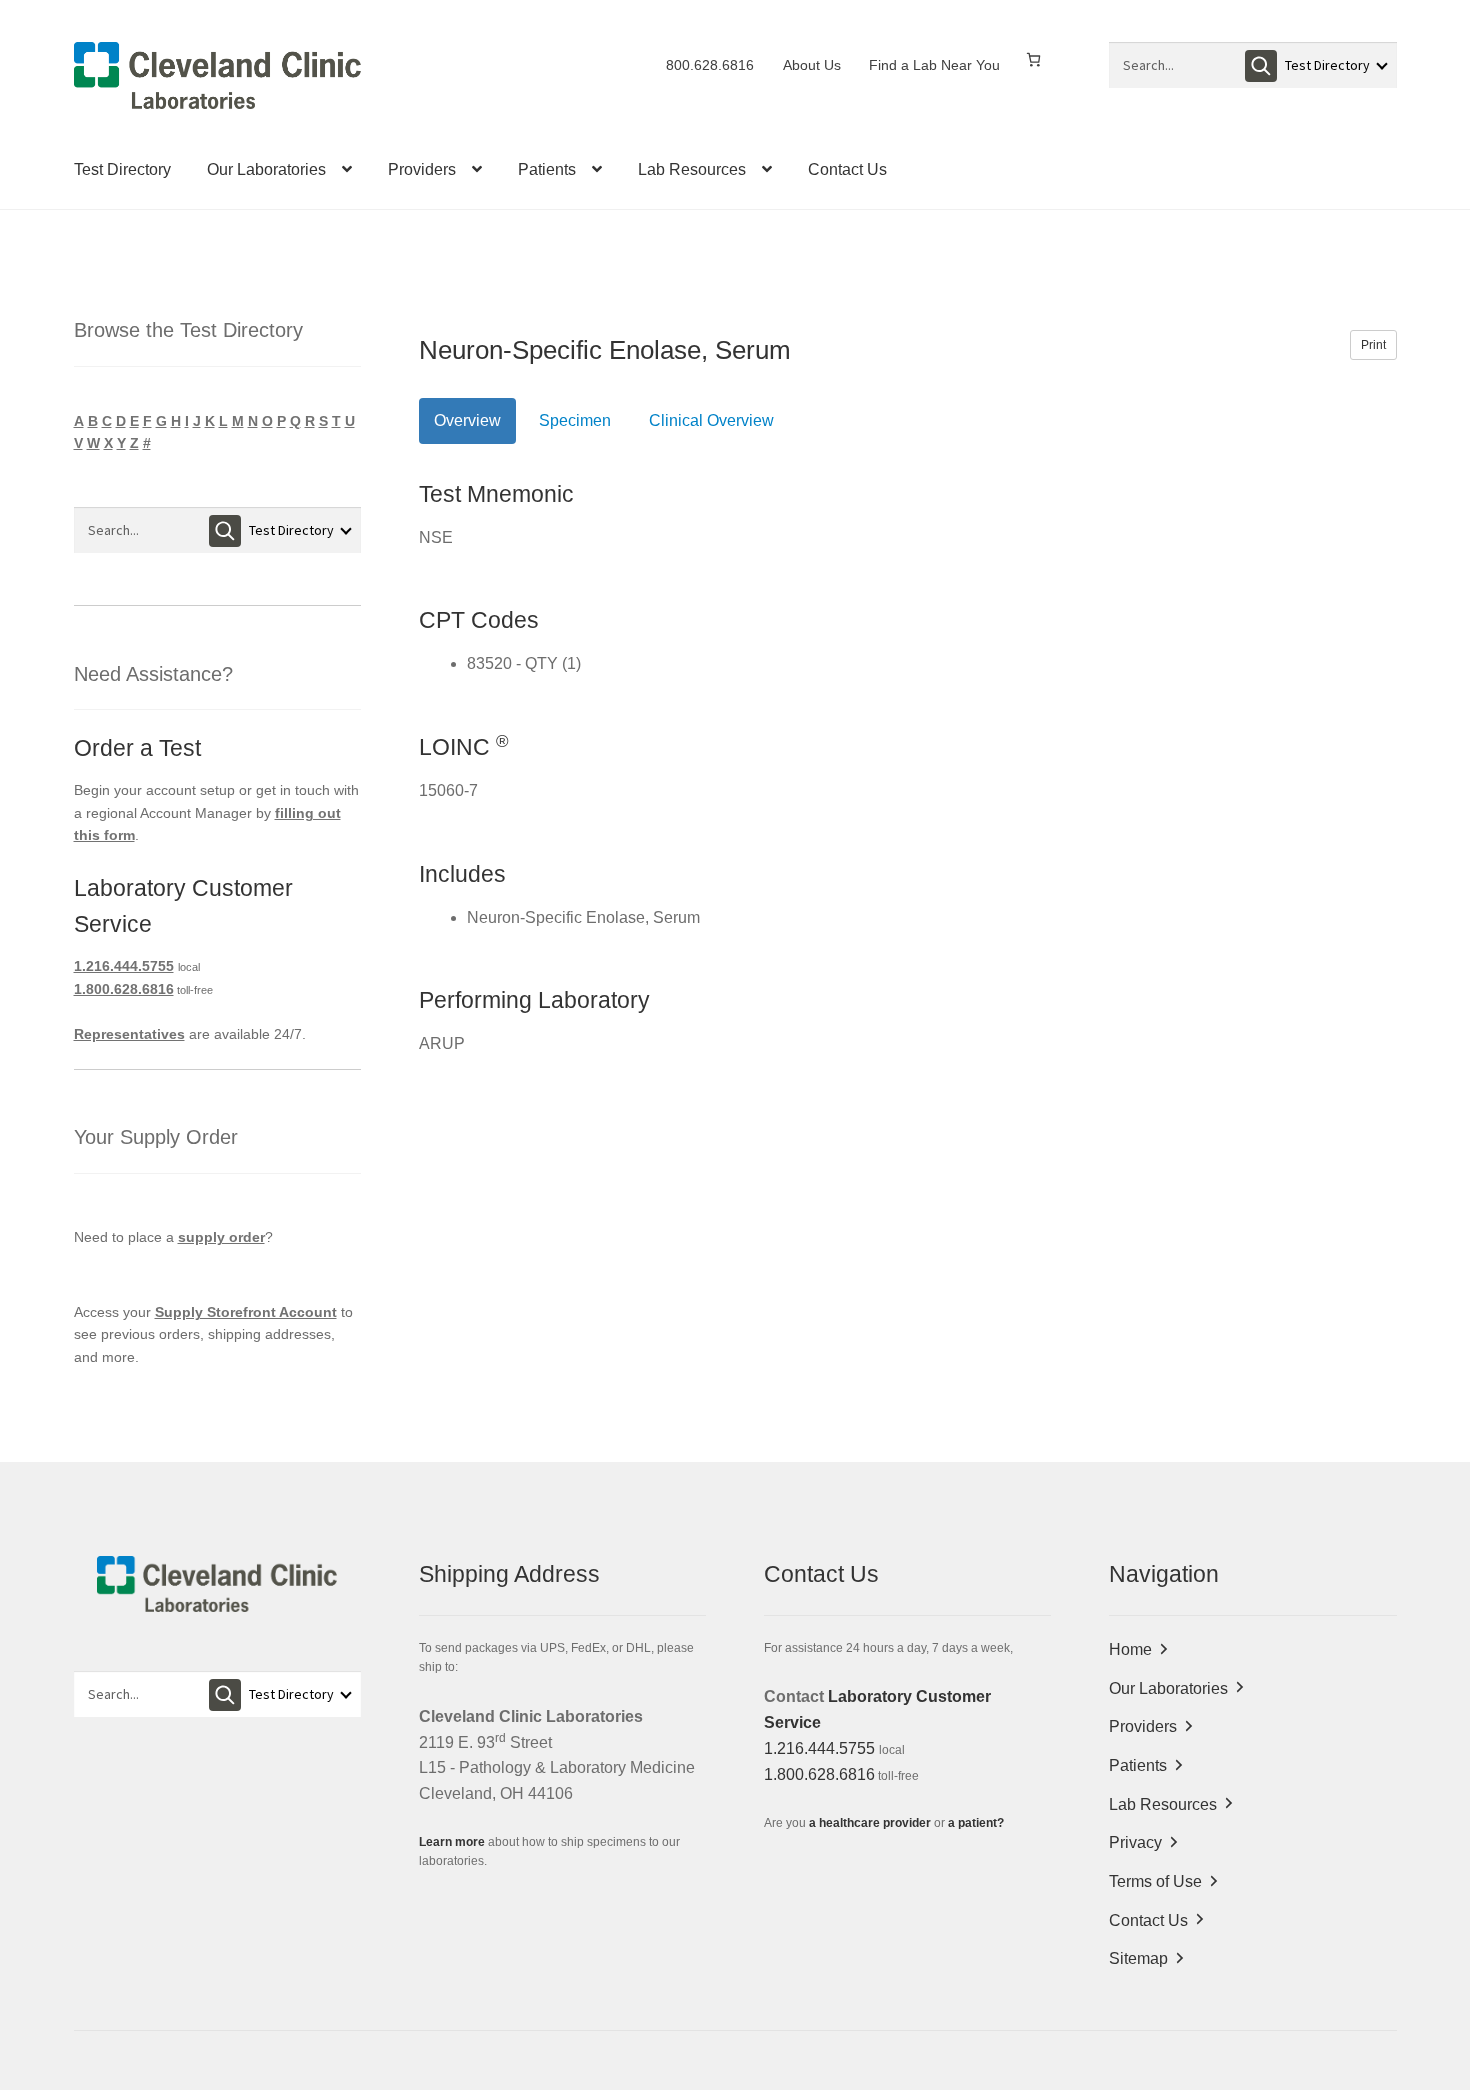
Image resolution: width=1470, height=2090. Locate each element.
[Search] (1261, 66)
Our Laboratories (266, 169)
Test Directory (122, 169)
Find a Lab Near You (934, 65)
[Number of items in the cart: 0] (1033, 59)
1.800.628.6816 (124, 989)
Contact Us (847, 169)
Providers (422, 169)
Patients (547, 169)
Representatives (129, 1034)
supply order (221, 1237)
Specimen (575, 420)
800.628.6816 (710, 65)
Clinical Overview (711, 420)
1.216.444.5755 (124, 966)
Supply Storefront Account (246, 1312)
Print (1373, 345)
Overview (467, 420)
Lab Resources (692, 169)
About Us (812, 65)
